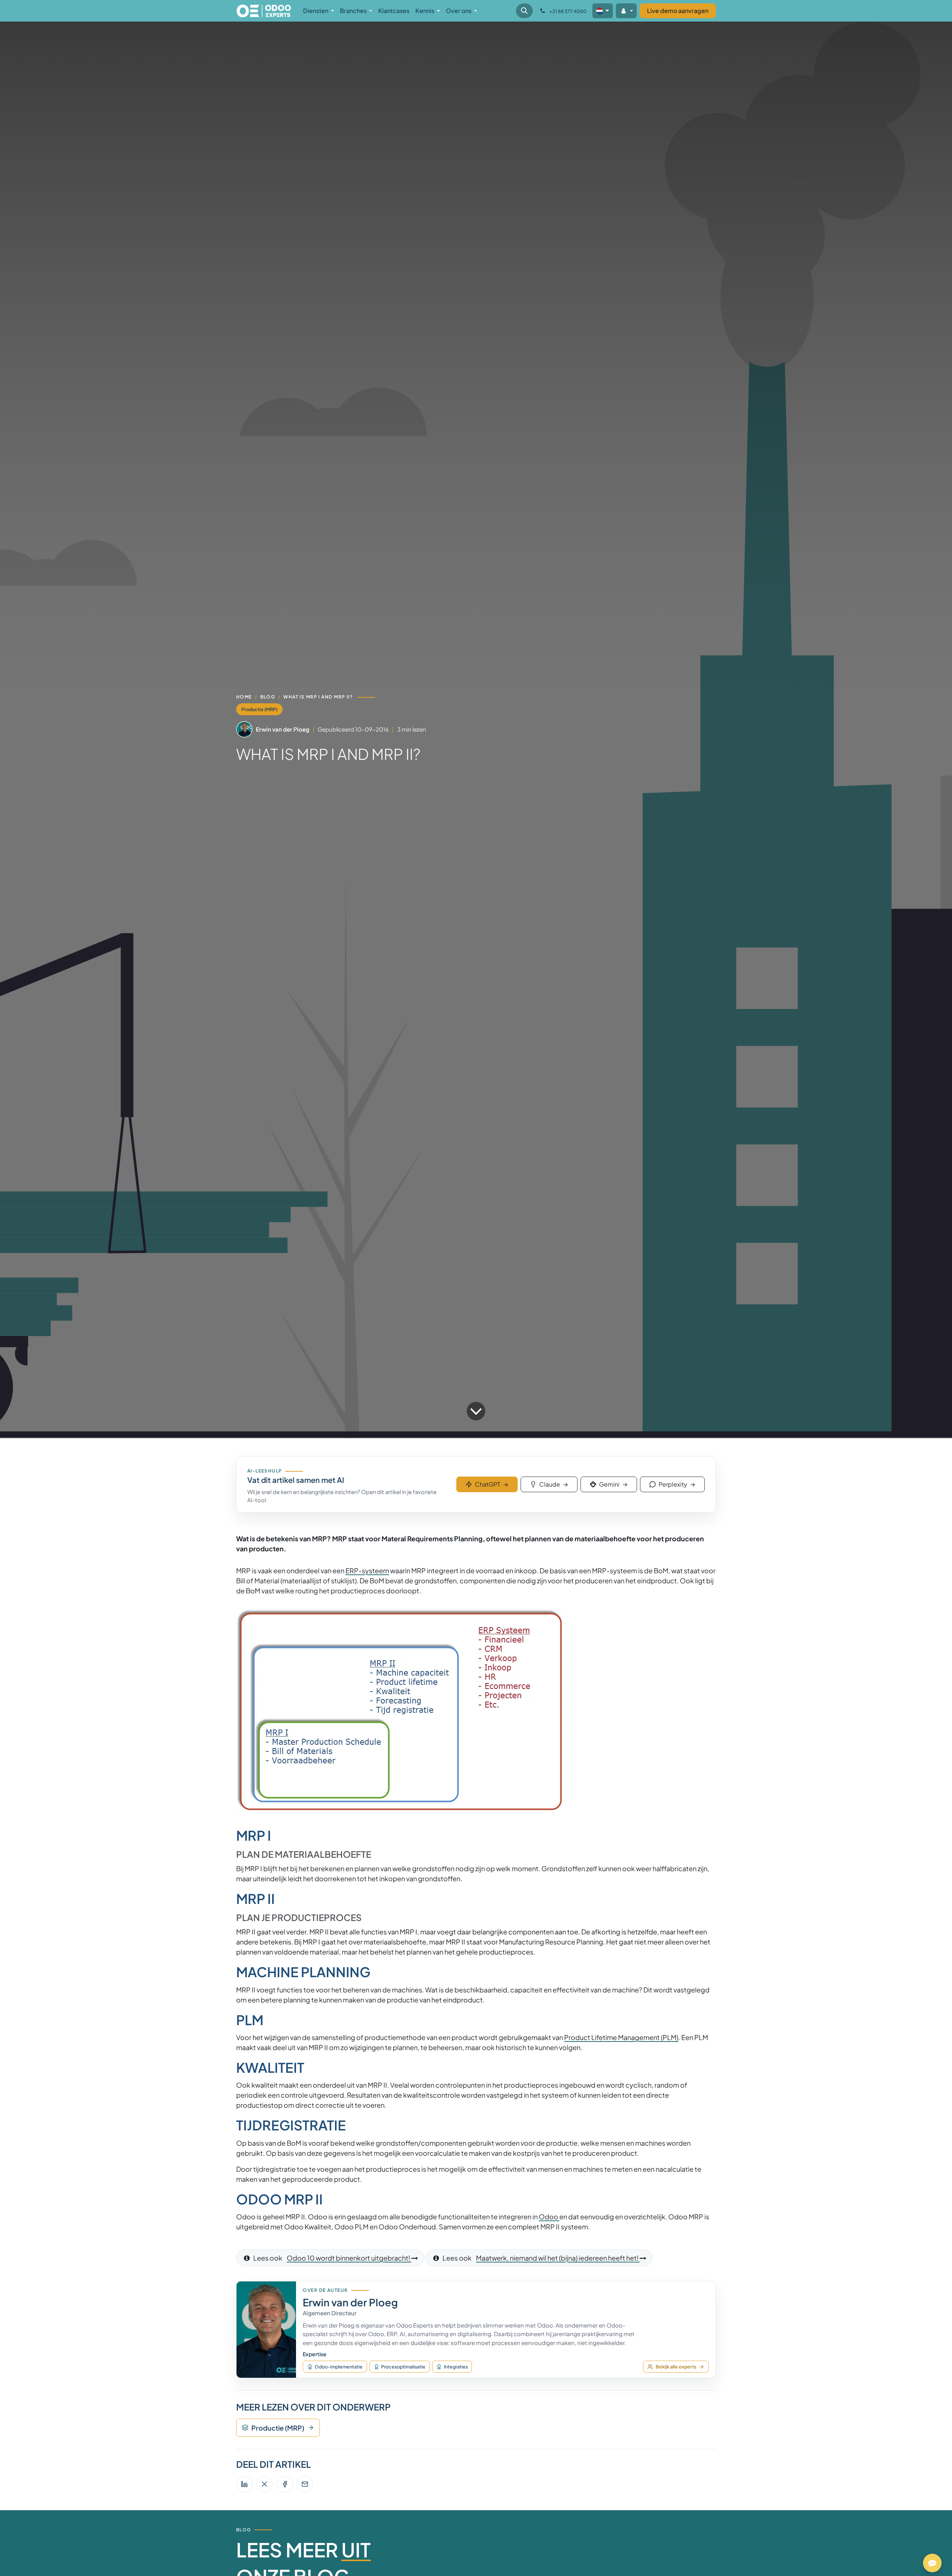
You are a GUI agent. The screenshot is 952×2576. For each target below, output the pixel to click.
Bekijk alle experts (676, 2367)
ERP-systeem (367, 1570)
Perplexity (677, 1484)
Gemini (613, 1484)
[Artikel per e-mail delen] (305, 2484)
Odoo (549, 2217)
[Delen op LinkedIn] (244, 2484)
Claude (554, 1484)
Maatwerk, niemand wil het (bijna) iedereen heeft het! (558, 2258)
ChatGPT (492, 1484)
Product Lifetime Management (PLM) (621, 2037)
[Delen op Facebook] (285, 2484)
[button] (524, 11)
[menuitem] (319, 11)
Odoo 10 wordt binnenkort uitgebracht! (349, 2258)
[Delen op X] (264, 2484)
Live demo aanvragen (678, 11)
